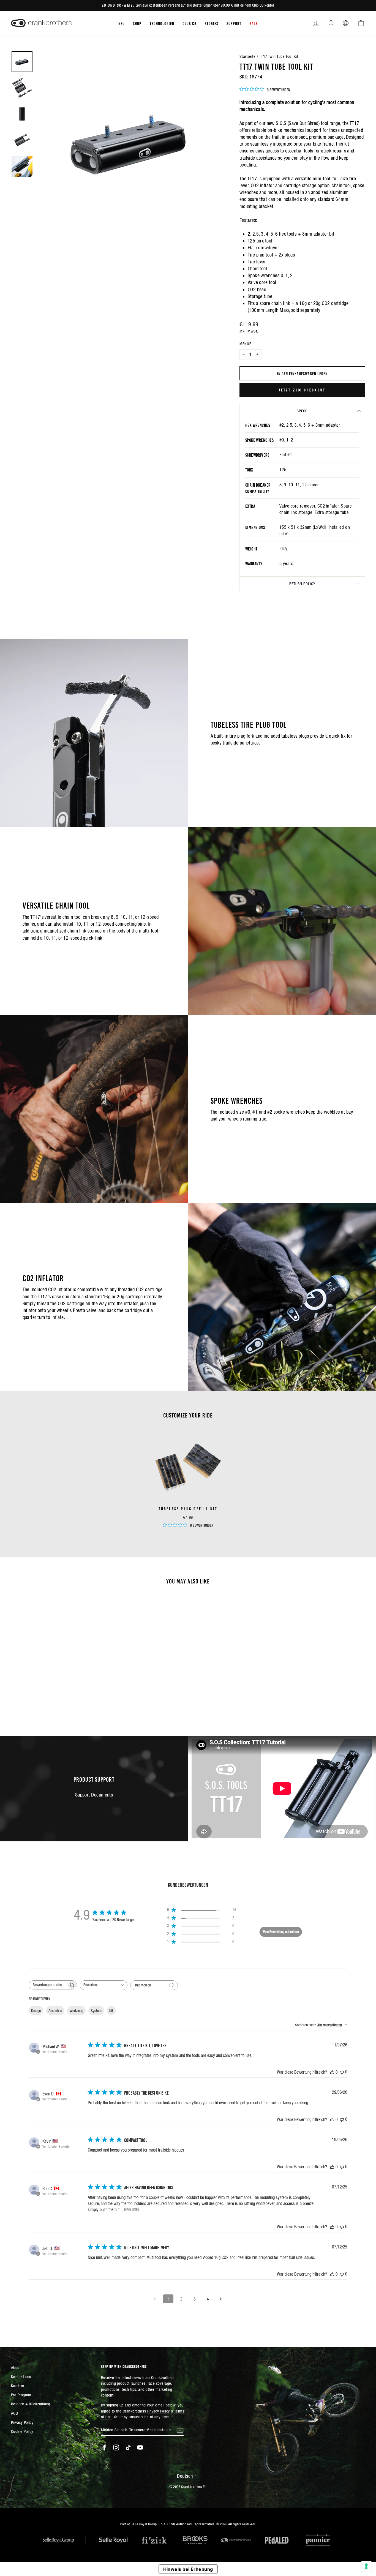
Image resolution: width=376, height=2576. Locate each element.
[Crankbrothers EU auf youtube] (140, 2447)
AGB (14, 2413)
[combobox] (104, 1985)
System (96, 2011)
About (16, 2368)
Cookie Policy (22, 2431)
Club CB (190, 23)
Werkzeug (76, 2011)
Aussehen (55, 2011)
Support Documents (94, 1795)
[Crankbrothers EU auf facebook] (104, 2447)
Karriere (18, 2386)
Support (234, 23)
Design (36, 2011)
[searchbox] (48, 1985)
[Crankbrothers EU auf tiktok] (128, 2447)
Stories (212, 23)
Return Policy (302, 584)
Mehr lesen (132, 2209)
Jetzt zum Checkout (302, 390)
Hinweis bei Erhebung (188, 2569)
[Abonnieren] (180, 2430)
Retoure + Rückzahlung (31, 2404)
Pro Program (21, 2395)
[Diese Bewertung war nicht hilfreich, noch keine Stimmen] (342, 2072)
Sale (254, 23)
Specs (302, 411)
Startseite (248, 56)
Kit (111, 2011)
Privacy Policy (22, 2422)
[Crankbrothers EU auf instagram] (116, 2447)
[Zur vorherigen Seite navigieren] (155, 2299)
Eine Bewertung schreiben (281, 1932)
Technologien (162, 23)
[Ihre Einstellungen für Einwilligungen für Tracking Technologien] (366, 2566)
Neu (122, 23)
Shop (137, 23)
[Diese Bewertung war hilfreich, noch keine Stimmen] (332, 2072)
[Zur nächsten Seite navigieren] (221, 2299)
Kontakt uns (21, 2377)
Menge (245, 344)
